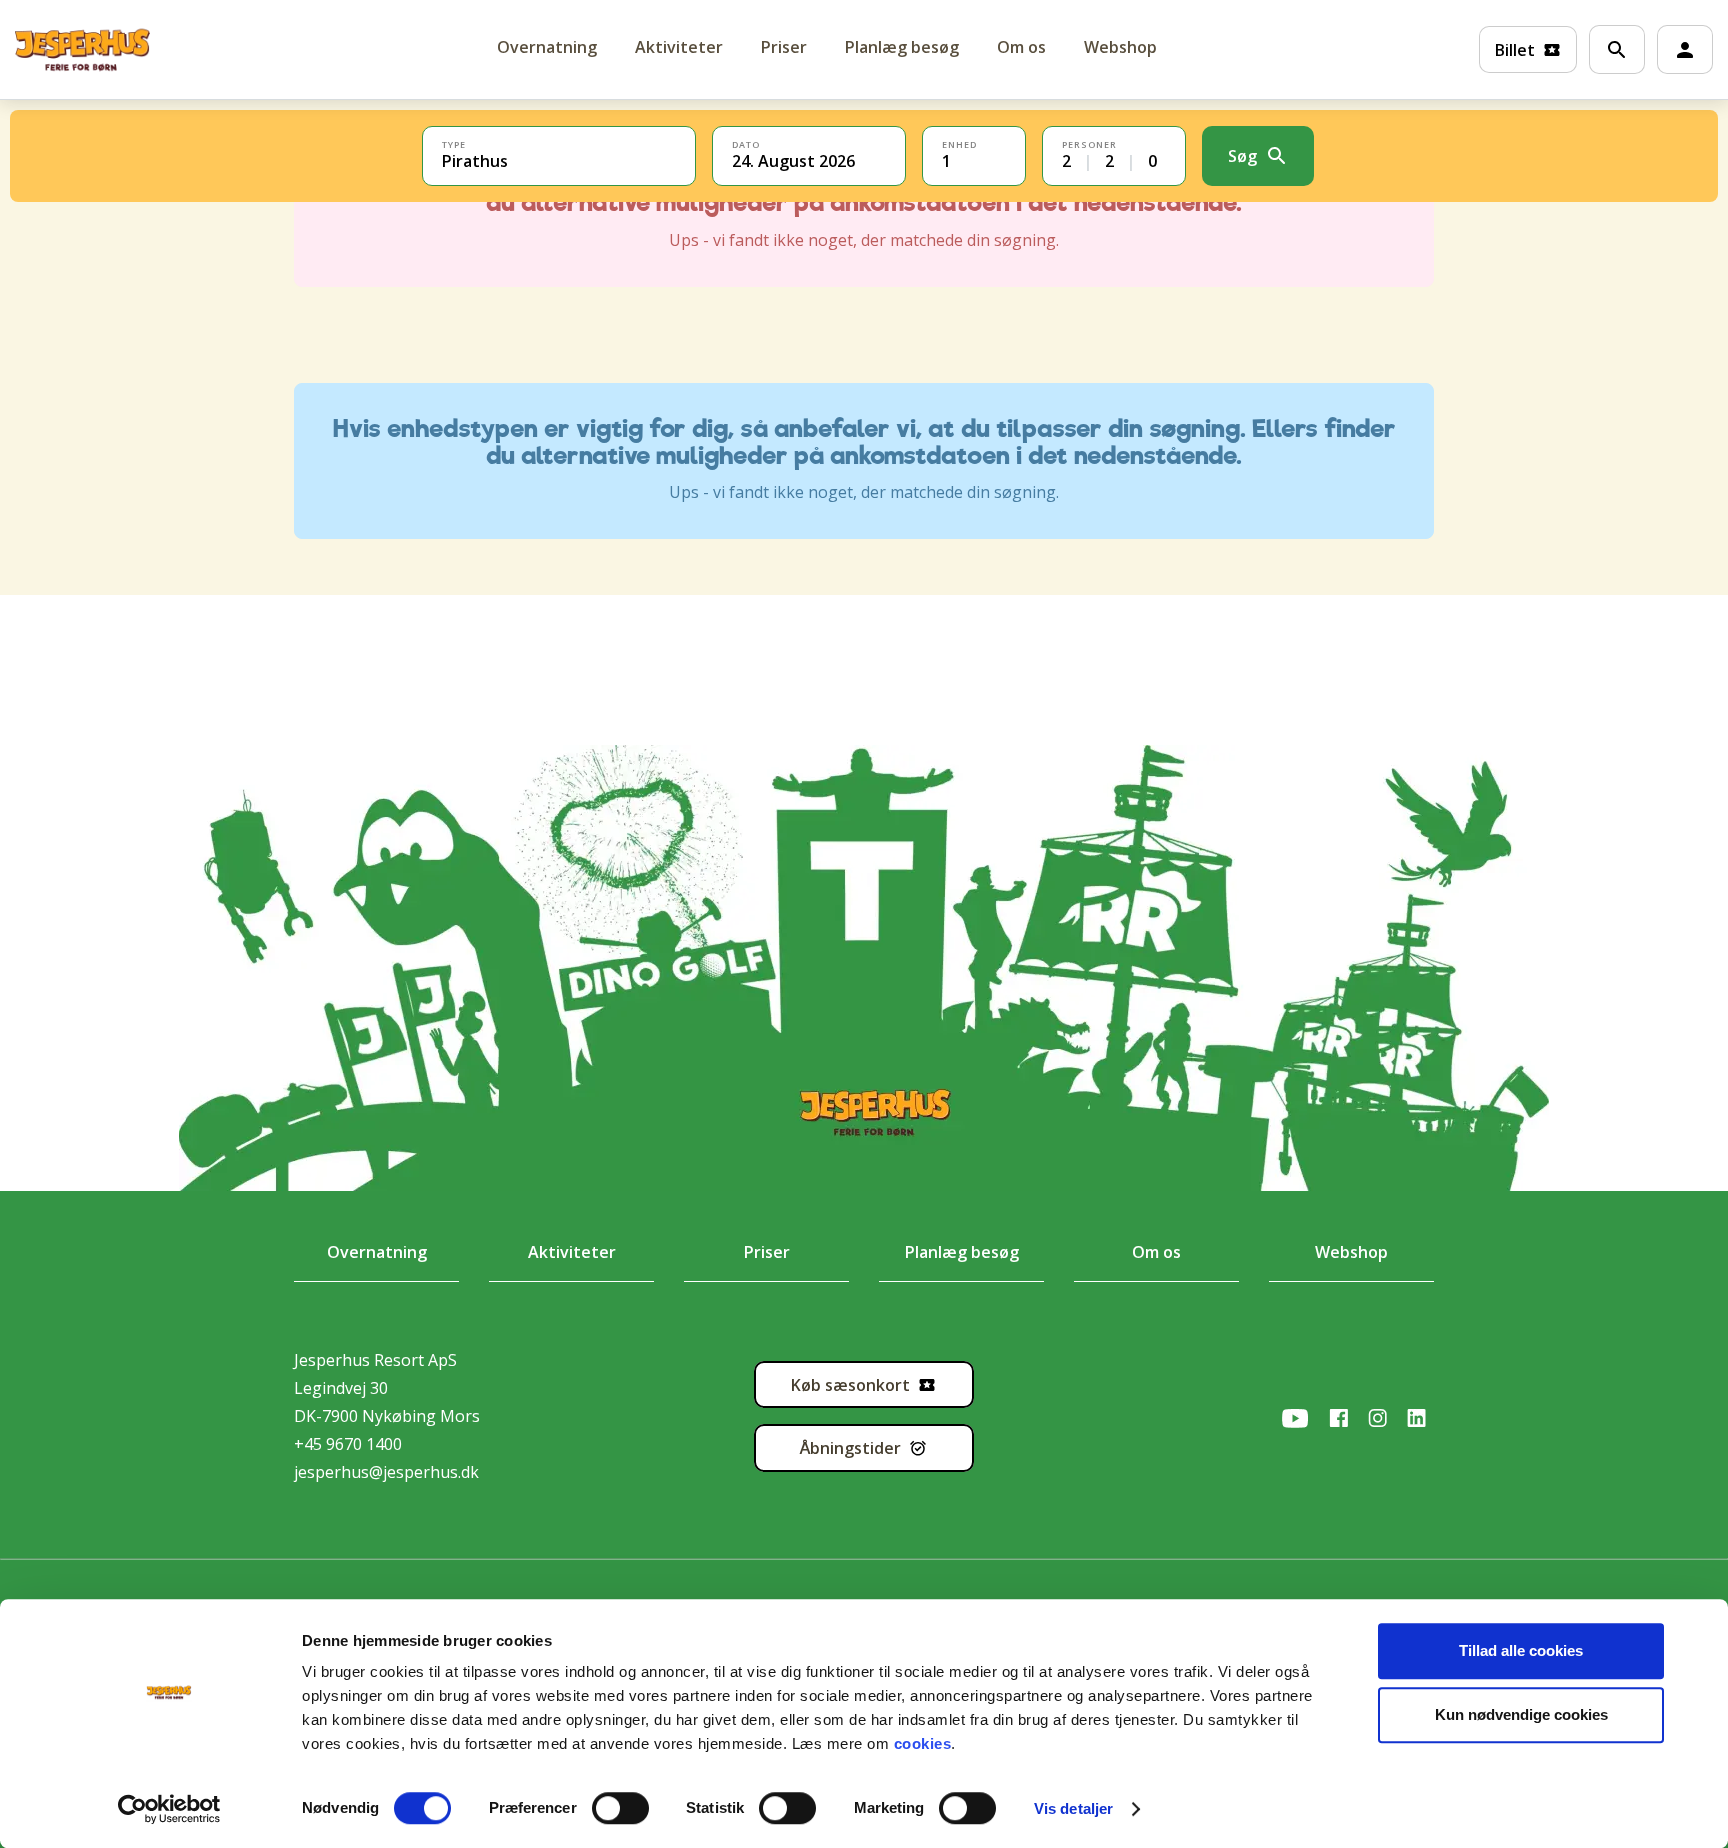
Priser (784, 47)
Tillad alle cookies (1521, 1650)
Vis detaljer (1073, 1808)
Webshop (1120, 47)
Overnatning (377, 1252)
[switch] (601, 1808)
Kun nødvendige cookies (1521, 1714)
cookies (923, 1743)
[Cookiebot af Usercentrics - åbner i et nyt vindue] (169, 1809)
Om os (1021, 47)
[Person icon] (1685, 50)
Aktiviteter (679, 47)
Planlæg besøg (902, 47)
